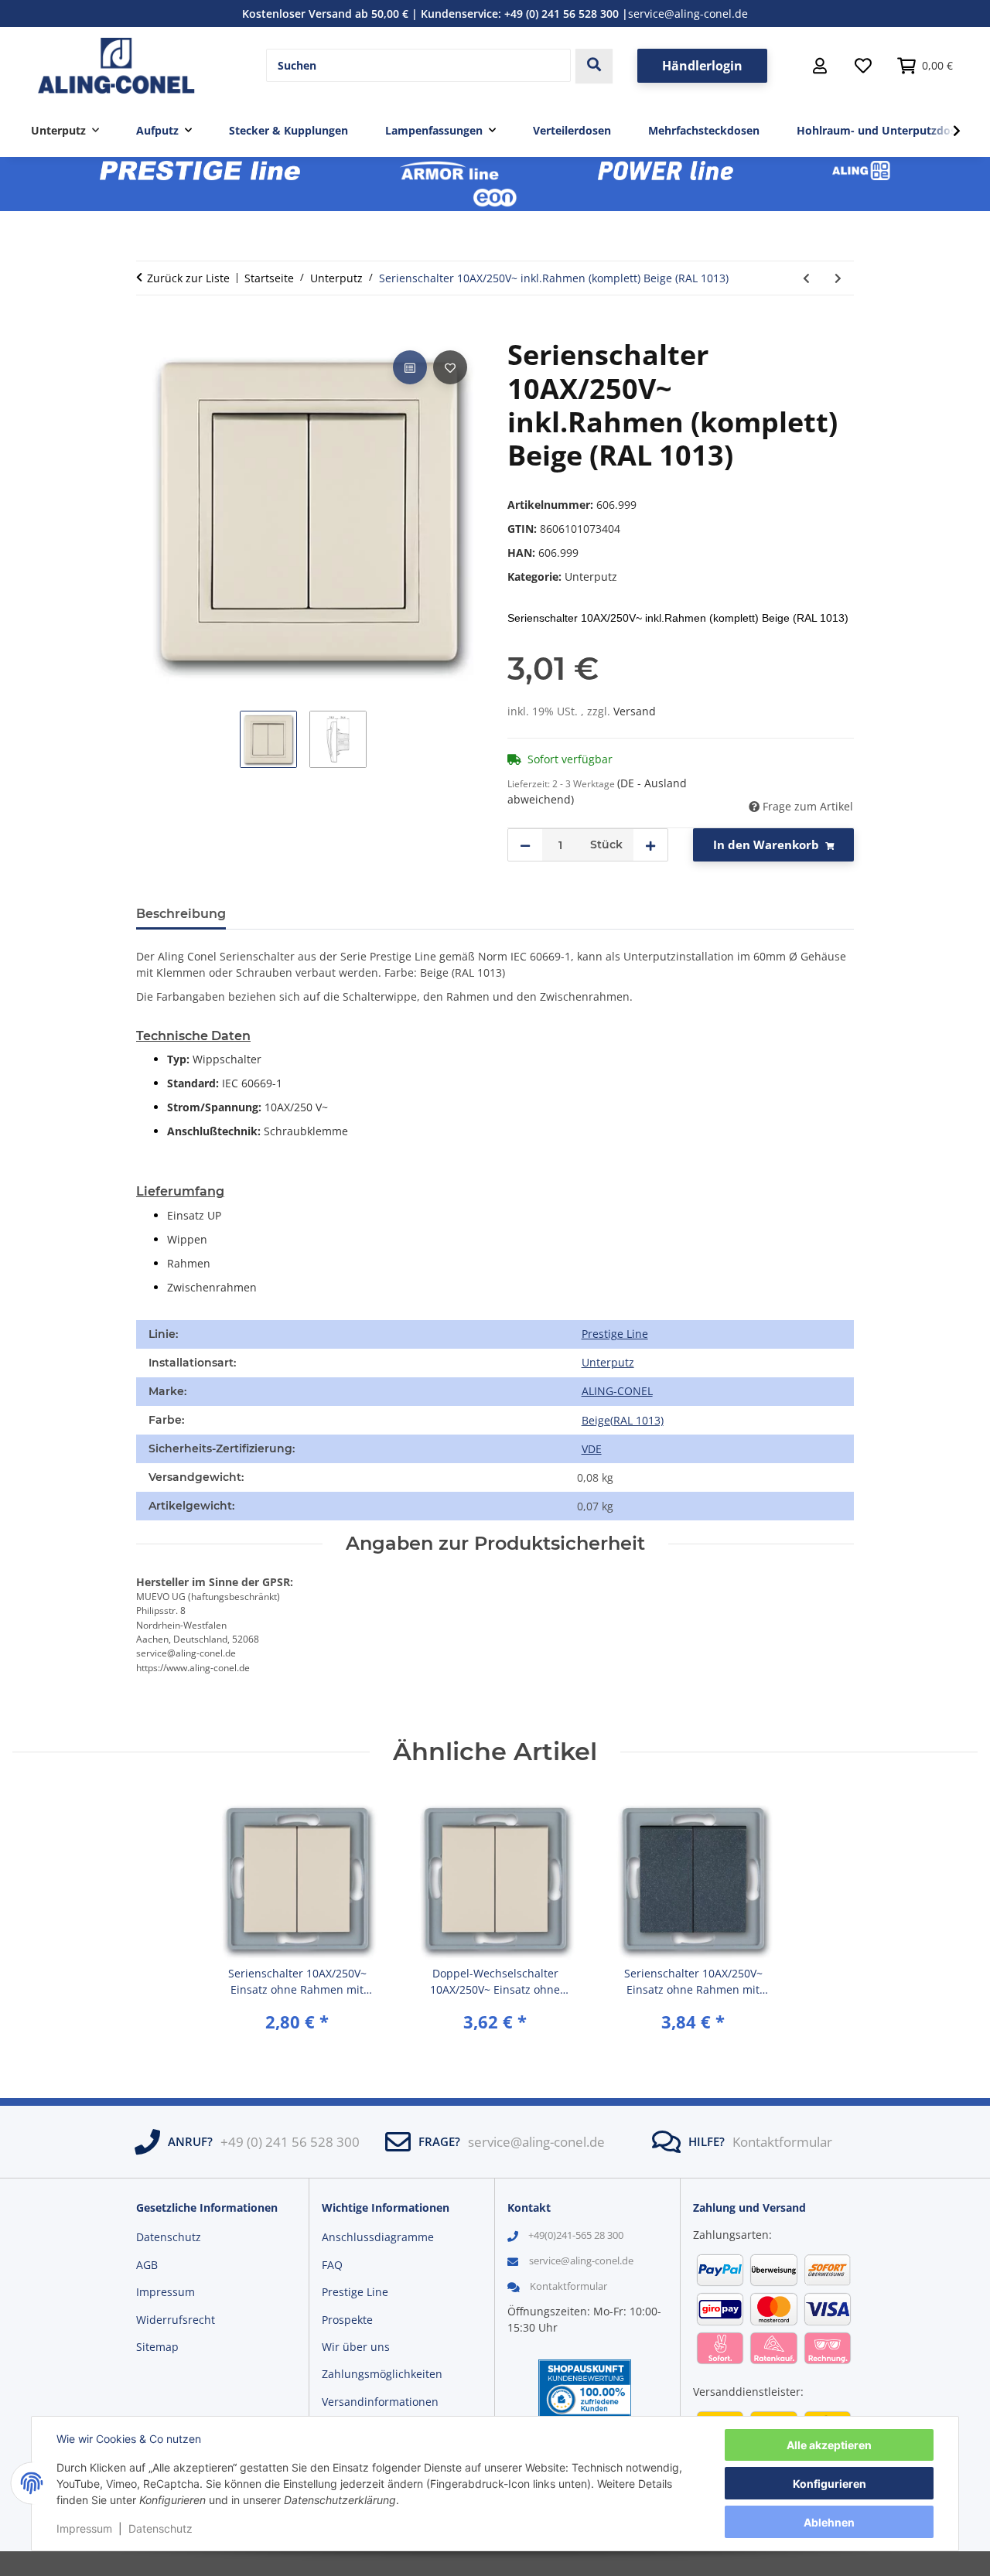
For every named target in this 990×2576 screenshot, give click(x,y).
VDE (592, 1449)
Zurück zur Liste (188, 278)
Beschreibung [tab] (181, 914)
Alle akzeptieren (829, 2445)
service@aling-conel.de (688, 14)
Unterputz (591, 577)
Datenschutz (160, 2528)
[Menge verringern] (525, 845)
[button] (820, 66)
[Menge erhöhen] (650, 845)
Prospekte (347, 2320)
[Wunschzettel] (863, 66)
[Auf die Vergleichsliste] (410, 367)
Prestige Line (615, 1334)
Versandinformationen (380, 2402)
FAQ (332, 2265)
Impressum (84, 2528)
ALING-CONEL (617, 1391)
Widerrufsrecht (176, 2320)
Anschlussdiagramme (378, 2237)
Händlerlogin (702, 66)
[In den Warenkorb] (148, 329)
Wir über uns (356, 2347)
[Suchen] (594, 66)
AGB (147, 2265)
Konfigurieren (830, 2484)
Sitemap (157, 2347)
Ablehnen (829, 2522)
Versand (635, 711)
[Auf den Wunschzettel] (450, 367)
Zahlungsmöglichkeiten (382, 2374)
